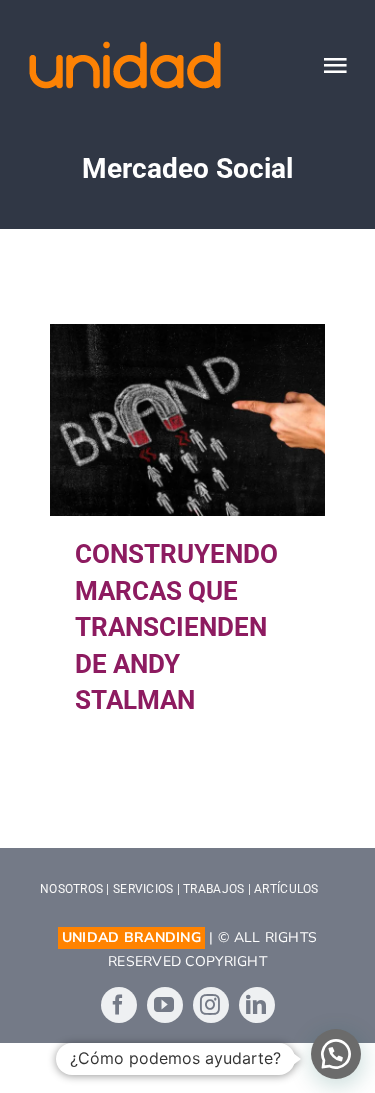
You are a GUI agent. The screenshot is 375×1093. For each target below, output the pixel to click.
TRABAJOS (213, 889)
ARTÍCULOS (286, 889)
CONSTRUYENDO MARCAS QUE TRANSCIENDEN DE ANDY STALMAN (187, 420)
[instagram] (211, 1005)
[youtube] (165, 1005)
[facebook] (119, 1005)
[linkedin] (257, 1005)
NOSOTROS (71, 889)
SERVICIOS (143, 889)
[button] (336, 1054)
